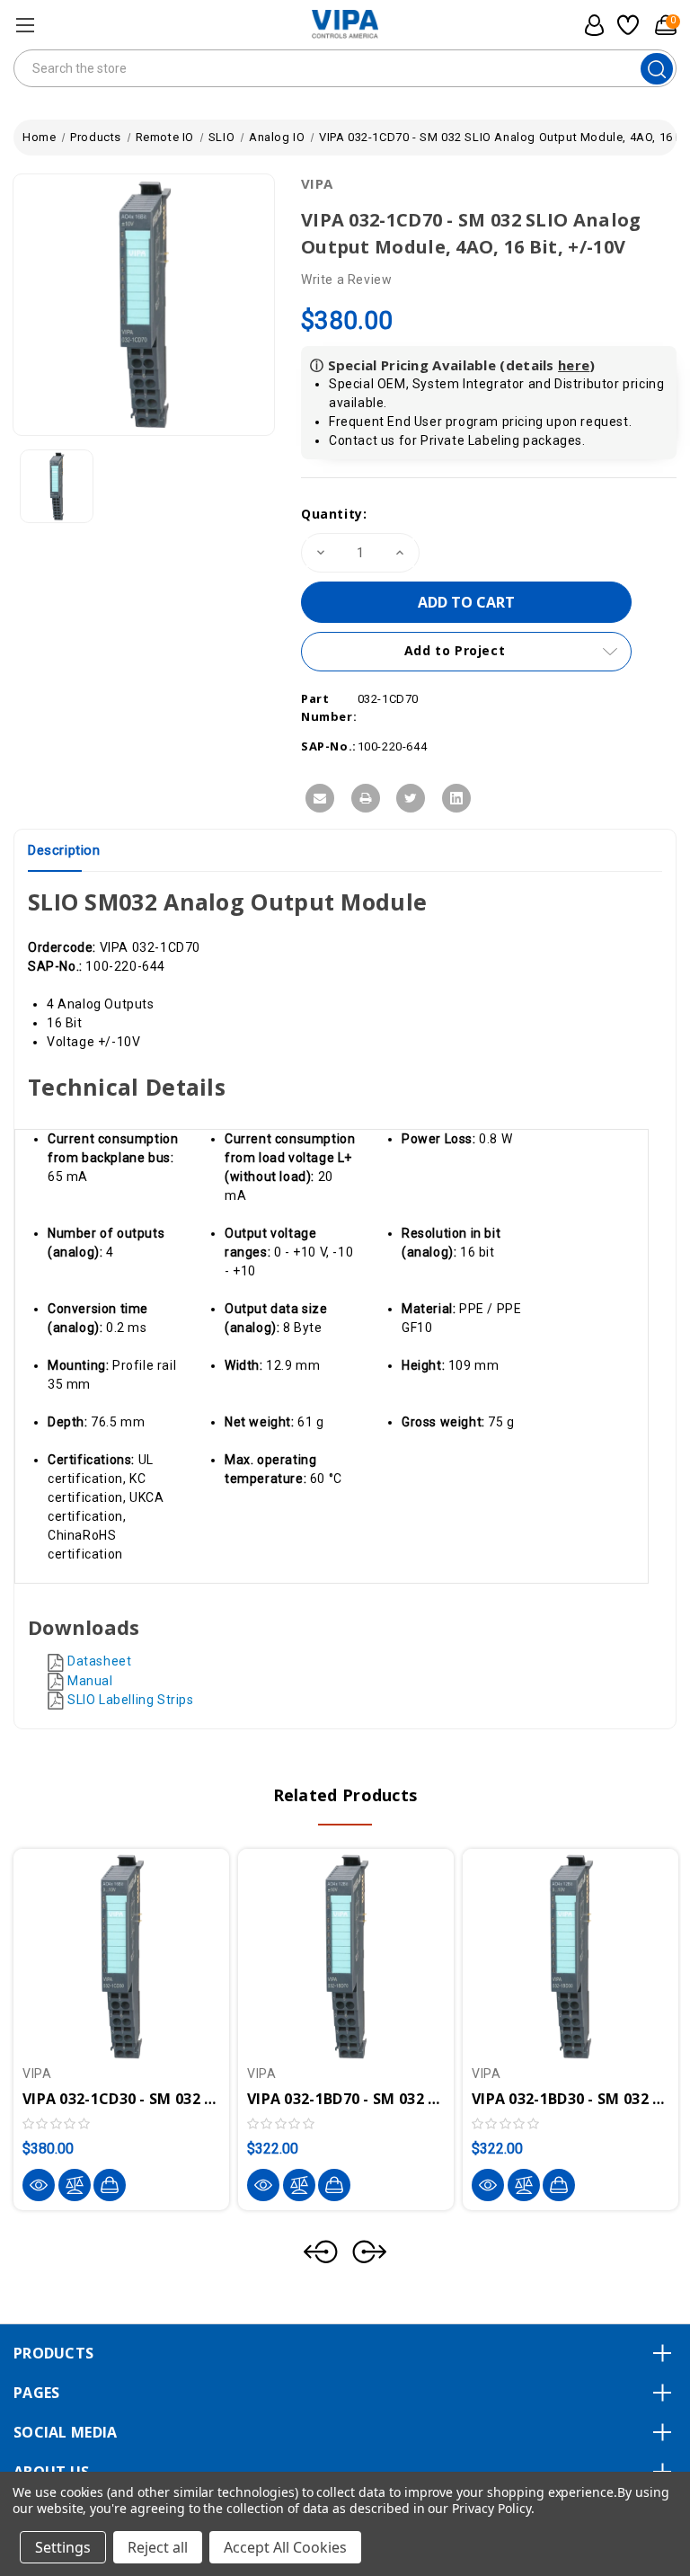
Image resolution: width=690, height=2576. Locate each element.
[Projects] (626, 25)
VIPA (317, 183)
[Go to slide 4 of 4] (321, 2252)
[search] (657, 69)
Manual (90, 1681)
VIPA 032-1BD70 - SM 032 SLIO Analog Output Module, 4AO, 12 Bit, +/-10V (346, 2099)
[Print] (366, 798)
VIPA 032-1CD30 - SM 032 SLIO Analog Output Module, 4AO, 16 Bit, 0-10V (121, 2099)
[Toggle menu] (25, 25)
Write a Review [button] (346, 280)
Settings (63, 2547)
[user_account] (589, 25)
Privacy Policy (491, 2508)
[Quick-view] (39, 2185)
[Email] (320, 798)
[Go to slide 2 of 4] (369, 2252)
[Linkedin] (456, 798)
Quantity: (334, 514)
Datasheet (99, 1661)
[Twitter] (411, 798)
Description (64, 850)
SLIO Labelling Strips (131, 1700)
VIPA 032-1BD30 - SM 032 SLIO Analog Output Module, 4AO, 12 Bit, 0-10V (571, 2099)
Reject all (158, 2547)
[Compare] (75, 2185)
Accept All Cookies (285, 2547)
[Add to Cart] (110, 2185)
